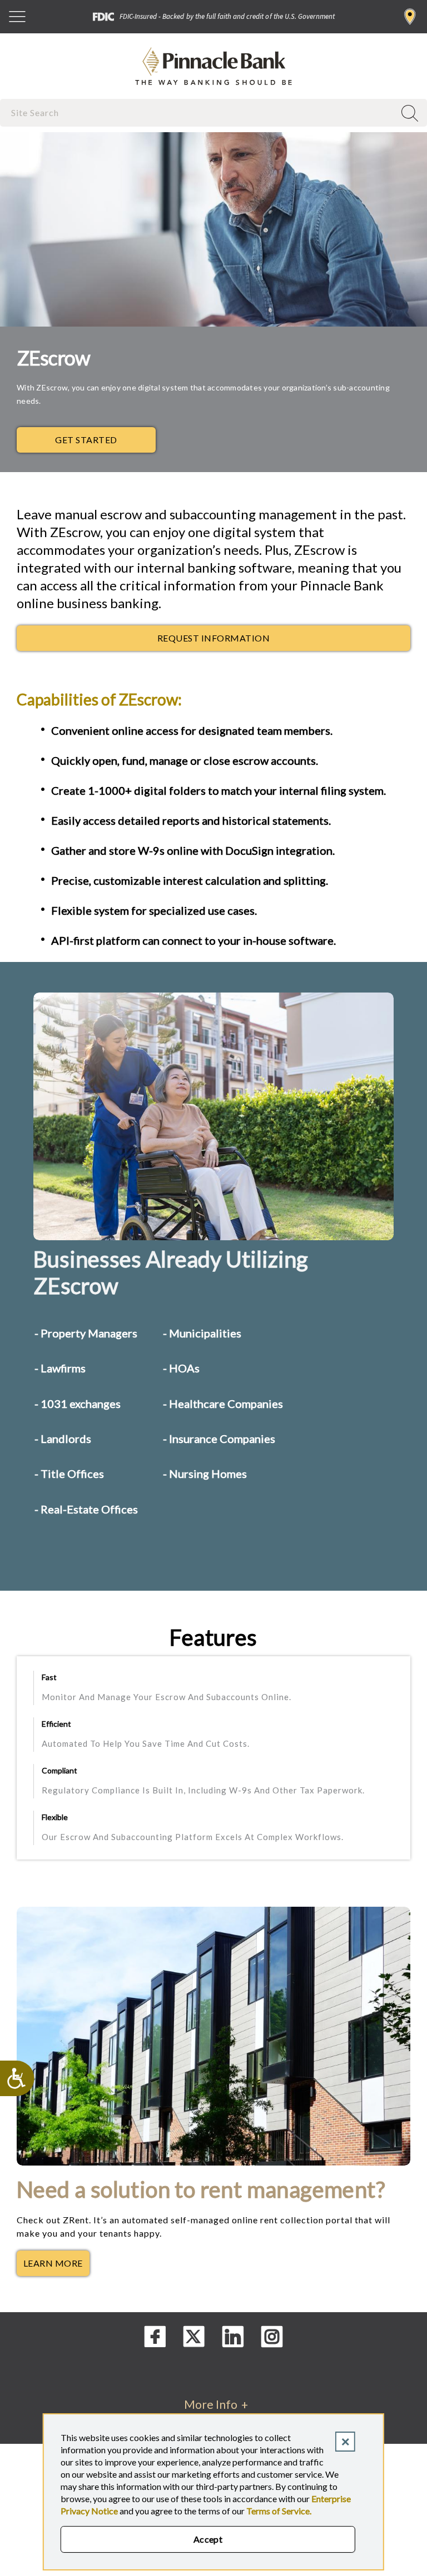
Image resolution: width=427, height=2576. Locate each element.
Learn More (56, 2266)
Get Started (86, 440)
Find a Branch (410, 17)
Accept (208, 2539)
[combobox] (198, 112)
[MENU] (17, 17)
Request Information (213, 638)
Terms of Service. (279, 2511)
